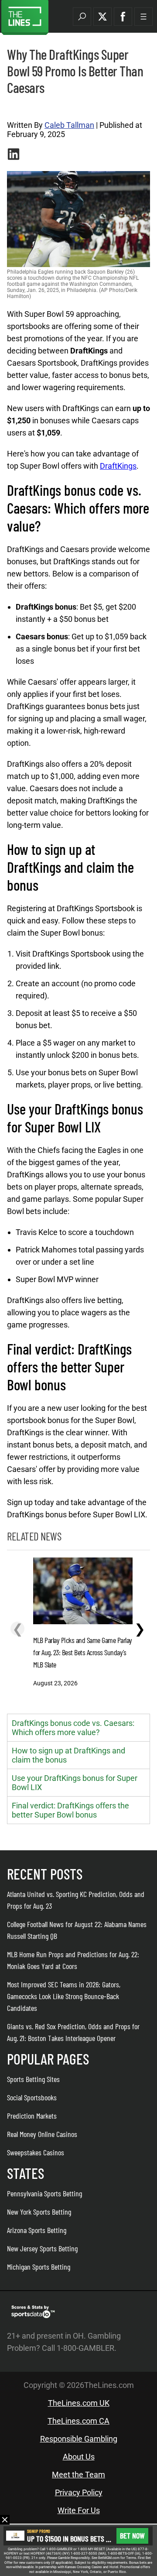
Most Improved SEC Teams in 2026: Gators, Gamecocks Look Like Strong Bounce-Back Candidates (64, 1996)
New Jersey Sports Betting (42, 2248)
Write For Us (79, 2510)
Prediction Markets (32, 2116)
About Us (79, 2457)
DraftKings (118, 466)
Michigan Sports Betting (39, 2267)
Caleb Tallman (69, 125)
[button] (82, 17)
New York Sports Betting (39, 2212)
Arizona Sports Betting (37, 2230)
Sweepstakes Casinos (36, 2152)
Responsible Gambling (79, 2439)
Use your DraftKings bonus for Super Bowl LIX (75, 1783)
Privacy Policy (79, 2492)
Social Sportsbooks (32, 2097)
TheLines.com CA (78, 2421)
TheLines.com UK (79, 2403)
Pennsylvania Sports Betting (44, 2193)
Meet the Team (78, 2475)
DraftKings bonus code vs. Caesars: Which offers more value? (73, 1728)
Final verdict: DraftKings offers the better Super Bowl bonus (70, 1810)
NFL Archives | (24, 108)
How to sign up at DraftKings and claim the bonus (68, 1755)
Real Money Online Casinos (42, 2134)
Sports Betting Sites (33, 2079)
